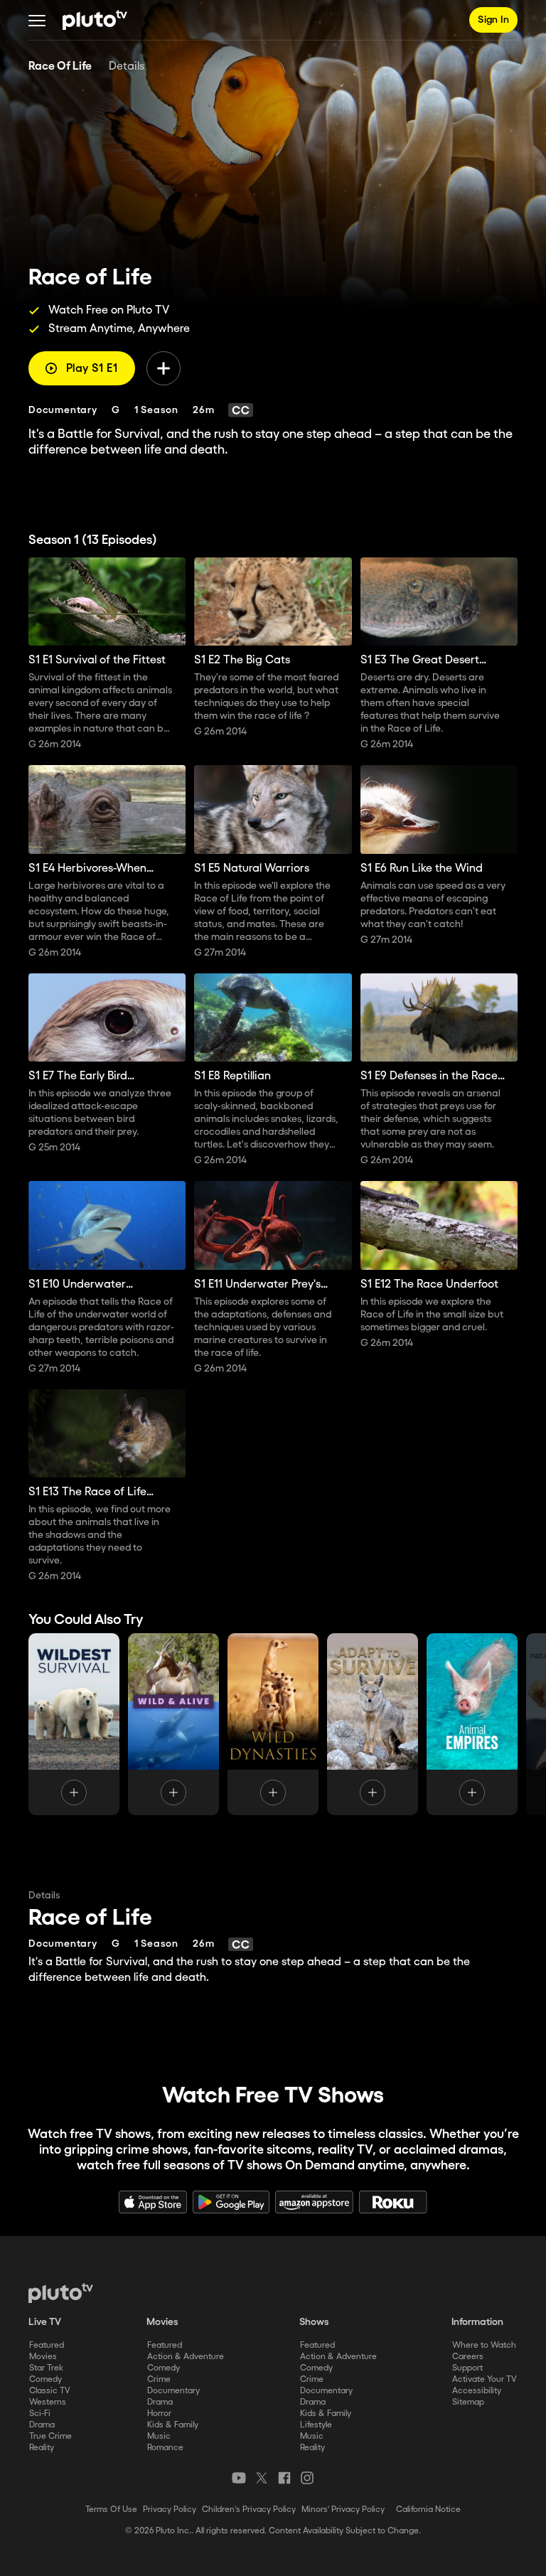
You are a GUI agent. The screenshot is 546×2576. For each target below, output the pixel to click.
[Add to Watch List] (164, 368)
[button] (37, 20)
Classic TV (50, 2391)
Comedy (45, 2379)
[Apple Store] (153, 2202)
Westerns (48, 2402)
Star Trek (46, 2368)
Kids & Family (173, 2425)
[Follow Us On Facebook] (284, 2478)
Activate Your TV (485, 2379)
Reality (42, 2448)
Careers (468, 2357)
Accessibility (477, 2391)
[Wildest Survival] (74, 1724)
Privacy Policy (170, 2510)
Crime (159, 2379)
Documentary (173, 2391)
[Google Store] (231, 2202)
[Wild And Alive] (173, 1724)
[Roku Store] (393, 2202)
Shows (314, 2322)
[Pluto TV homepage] (61, 2293)
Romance (165, 2448)
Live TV (45, 2322)
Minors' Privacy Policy (343, 2510)
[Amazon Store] (314, 2202)
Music (159, 2436)
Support (467, 2368)
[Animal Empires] (472, 1724)
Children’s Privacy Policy (249, 2510)
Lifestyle (316, 2425)
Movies (43, 2357)
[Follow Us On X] (262, 2478)
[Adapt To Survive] (373, 1724)
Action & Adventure (186, 2357)
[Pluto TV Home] (95, 20)
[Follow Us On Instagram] (307, 2478)
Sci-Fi (40, 2414)
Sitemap (468, 2402)
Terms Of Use (111, 2510)
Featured (47, 2345)
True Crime (50, 2436)
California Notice (428, 2510)
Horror (159, 2414)
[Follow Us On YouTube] (239, 2478)
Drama (42, 2425)
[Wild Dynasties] (273, 1724)
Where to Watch (484, 2345)
